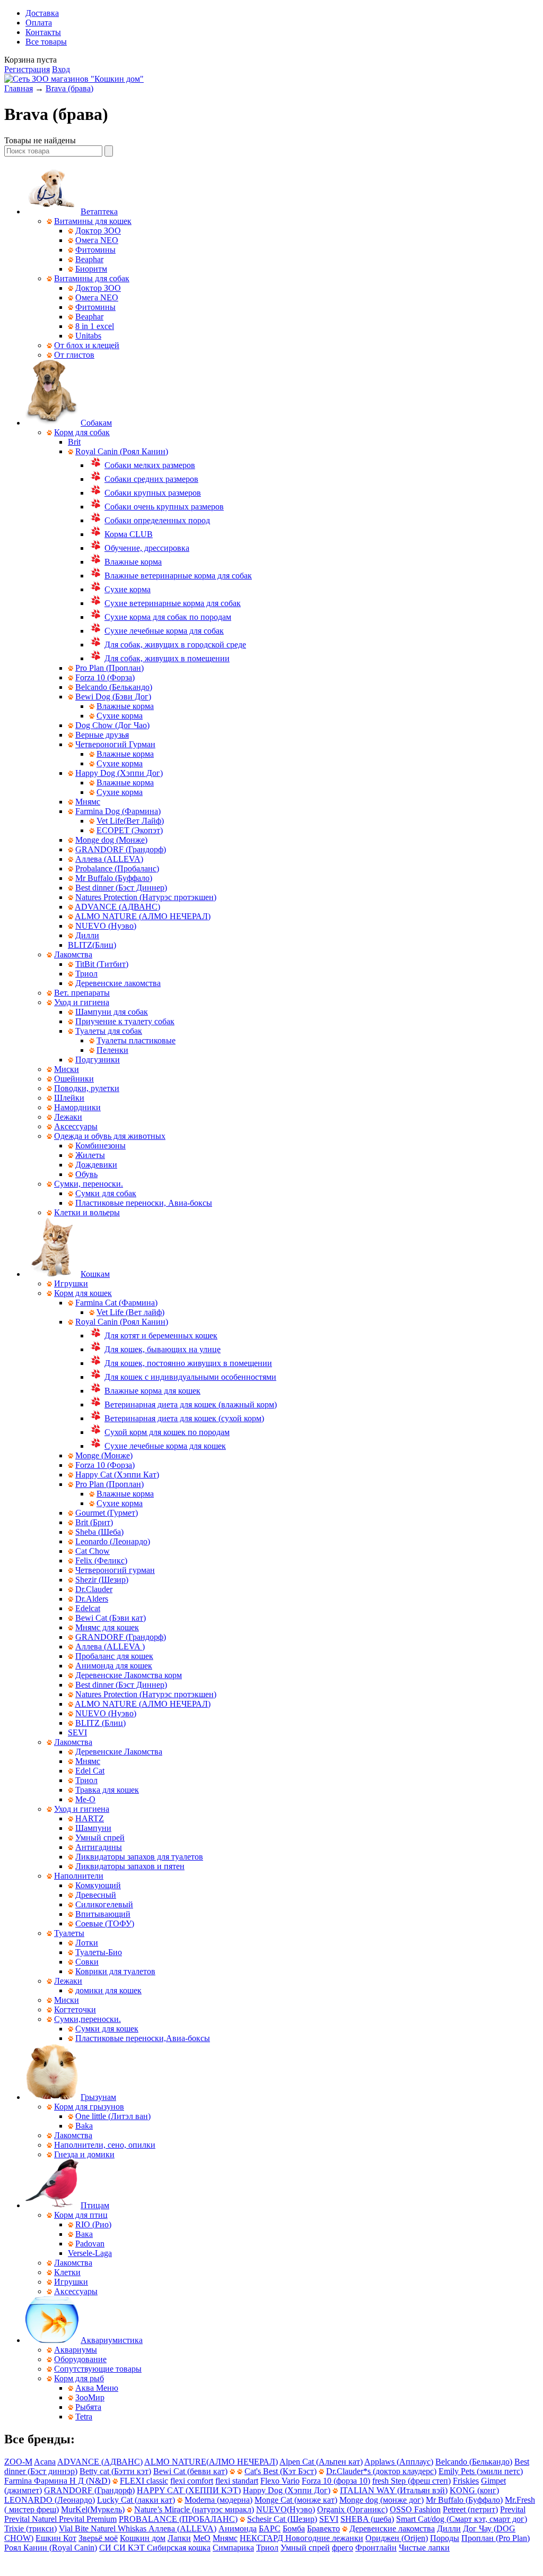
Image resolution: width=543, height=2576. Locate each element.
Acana (45, 2462)
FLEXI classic (144, 2481)
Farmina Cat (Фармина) (116, 1303)
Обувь (86, 1174)
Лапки (179, 2538)
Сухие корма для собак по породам (168, 617)
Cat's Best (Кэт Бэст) (281, 2471)
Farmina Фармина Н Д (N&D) (57, 2481)
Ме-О (85, 1799)
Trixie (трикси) (30, 2529)
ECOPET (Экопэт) (130, 830)
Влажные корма (133, 562)
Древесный (96, 1895)
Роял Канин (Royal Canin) (51, 2548)
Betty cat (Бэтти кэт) (115, 2471)
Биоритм (91, 269)
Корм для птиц (81, 2215)
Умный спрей (100, 1838)
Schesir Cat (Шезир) (282, 2519)
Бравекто (323, 2529)
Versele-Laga (90, 2253)
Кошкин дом (143, 2538)
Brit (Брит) (94, 1522)
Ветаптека (99, 211)
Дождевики (96, 1165)
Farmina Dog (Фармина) (118, 811)
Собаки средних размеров (151, 479)
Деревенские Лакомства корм (129, 1675)
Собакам (96, 423)
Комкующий (98, 1885)
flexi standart (237, 2481)
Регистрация (27, 69)
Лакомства (73, 954)
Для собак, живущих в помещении (167, 658)
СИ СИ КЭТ (123, 2548)
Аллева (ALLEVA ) (110, 1646)
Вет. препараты (82, 993)
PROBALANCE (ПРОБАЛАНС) (178, 2519)
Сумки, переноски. (89, 1184)
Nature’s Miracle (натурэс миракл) (194, 2509)
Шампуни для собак (112, 1012)
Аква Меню (97, 2388)
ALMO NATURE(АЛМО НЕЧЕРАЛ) (211, 2462)
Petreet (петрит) (470, 2509)
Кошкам (95, 1274)
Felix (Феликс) (101, 1561)
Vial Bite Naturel (88, 2529)
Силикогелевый (104, 1904)
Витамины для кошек (93, 221)
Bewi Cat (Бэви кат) (111, 1618)
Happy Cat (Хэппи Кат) (117, 1475)
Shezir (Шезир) (102, 1580)
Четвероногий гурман (115, 1570)
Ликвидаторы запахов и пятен (130, 1866)
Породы (445, 2538)
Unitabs (88, 336)
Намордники (77, 1107)
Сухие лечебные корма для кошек (165, 1446)
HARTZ (90, 1818)
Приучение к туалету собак (125, 1021)
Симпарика (233, 2548)
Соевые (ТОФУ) (105, 1924)
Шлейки (69, 1098)
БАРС (270, 2529)
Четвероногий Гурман (115, 744)
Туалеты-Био (99, 1952)
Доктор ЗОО (98, 231)
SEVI (77, 1732)
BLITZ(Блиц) (92, 945)
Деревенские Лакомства (119, 1752)
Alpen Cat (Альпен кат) (321, 2462)
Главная (19, 88)
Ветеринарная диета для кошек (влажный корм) (191, 1404)
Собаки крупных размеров (153, 493)
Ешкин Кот (56, 2538)
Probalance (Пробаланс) (117, 868)
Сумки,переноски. (87, 2019)
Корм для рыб (79, 2378)
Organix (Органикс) (352, 2509)
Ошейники (74, 1079)
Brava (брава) (69, 88)
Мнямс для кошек (107, 1627)
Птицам (95, 2205)
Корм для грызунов (89, 2107)
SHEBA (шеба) (367, 2519)
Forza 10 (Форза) (105, 677)
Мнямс (88, 802)
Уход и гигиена (82, 1002)
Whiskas (133, 2529)
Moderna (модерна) (218, 2500)
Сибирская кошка (179, 2548)
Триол (86, 974)
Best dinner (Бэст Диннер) (121, 888)
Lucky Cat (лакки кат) (136, 2500)
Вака (84, 2234)
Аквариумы (76, 2350)
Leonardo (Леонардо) (113, 1541)
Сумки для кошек (107, 2029)
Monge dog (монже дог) (382, 2500)
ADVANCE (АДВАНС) (117, 907)
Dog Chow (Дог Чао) (112, 725)
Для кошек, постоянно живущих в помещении (188, 1363)
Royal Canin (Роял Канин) (122, 451)
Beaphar (89, 259)
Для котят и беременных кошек (161, 1335)
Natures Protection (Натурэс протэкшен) (146, 897)
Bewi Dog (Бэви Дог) (113, 697)
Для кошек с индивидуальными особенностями (190, 1377)
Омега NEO (97, 240)
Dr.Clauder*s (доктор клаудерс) (381, 2471)
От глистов (74, 355)
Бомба (294, 2529)
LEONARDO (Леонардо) (50, 2500)
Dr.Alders (92, 1599)
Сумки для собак (106, 1193)
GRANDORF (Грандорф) (121, 849)
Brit (74, 442)
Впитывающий (103, 1914)
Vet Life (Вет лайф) (130, 1312)
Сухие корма (128, 589)
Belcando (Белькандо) (114, 687)
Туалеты (69, 1933)
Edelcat (88, 1608)
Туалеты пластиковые (136, 1040)
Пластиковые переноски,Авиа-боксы (143, 2038)
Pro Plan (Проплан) (110, 668)
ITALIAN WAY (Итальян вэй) (394, 2490)
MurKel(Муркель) (93, 2509)
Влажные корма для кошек (152, 1391)
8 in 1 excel (95, 326)
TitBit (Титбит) (102, 964)
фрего (343, 2548)
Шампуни (93, 1828)
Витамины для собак (92, 278)
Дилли (87, 935)
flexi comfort (192, 2481)
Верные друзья (102, 735)
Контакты (43, 32)
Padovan (90, 2244)
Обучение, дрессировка (147, 548)
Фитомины (95, 250)
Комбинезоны (100, 1146)
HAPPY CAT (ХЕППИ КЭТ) (189, 2490)
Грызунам (98, 2097)
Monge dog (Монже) (111, 840)
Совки (87, 1962)
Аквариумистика (112, 2340)
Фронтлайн (376, 2548)
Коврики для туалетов (115, 1971)
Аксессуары (76, 1126)
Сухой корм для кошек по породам (167, 1432)
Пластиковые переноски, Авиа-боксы (144, 1203)
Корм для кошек (83, 1293)
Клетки (67, 2272)
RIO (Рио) (93, 2224)
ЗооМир (90, 2397)
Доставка (42, 13)
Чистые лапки (424, 2548)
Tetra (84, 2417)
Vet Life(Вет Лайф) (130, 821)
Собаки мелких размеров (150, 465)
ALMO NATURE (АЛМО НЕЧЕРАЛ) (143, 916)
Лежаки (68, 1117)
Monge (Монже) (104, 1455)
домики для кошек (108, 1990)
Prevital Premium (88, 2519)
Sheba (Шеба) (99, 1532)
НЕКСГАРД (262, 2538)
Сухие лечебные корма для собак (164, 631)
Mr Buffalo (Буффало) (114, 878)
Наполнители (79, 1876)
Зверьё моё (98, 2538)
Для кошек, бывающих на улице (163, 1349)
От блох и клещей (87, 345)
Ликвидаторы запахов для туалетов (139, 1857)
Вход (61, 69)
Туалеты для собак (109, 1031)
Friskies (466, 2481)
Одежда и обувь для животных (110, 1136)
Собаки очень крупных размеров (164, 507)
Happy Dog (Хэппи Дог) (119, 773)
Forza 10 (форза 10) (336, 2481)
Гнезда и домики (84, 2154)
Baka (84, 2126)
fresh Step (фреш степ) (411, 2481)
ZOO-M (18, 2462)
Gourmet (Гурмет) (107, 1513)
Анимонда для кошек (114, 1666)
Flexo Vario (280, 2481)
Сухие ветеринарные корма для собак (173, 603)
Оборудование (80, 2359)
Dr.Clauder (94, 1589)
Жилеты (90, 1155)
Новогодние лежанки (324, 2538)
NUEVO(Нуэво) (286, 2509)
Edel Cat (90, 1771)
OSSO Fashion (415, 2509)
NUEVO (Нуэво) (106, 926)
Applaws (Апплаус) (399, 2462)
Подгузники (98, 1060)
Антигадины (99, 1847)
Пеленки (112, 1050)
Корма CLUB (129, 534)
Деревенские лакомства (118, 983)
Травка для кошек (107, 1790)
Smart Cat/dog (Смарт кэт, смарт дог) (462, 2519)
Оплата (39, 23)
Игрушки (71, 1283)
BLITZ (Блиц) (100, 1723)
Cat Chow (93, 1551)
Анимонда (238, 2529)
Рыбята (88, 2407)
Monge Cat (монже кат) (296, 2500)
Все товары (46, 42)
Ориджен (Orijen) (397, 2538)
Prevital (513, 2509)
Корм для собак (82, 432)
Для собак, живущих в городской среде (175, 645)
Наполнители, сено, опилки (105, 2145)
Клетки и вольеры (87, 1212)
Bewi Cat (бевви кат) (190, 2471)
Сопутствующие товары (98, 2369)
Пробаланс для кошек (114, 1656)
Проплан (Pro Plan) (496, 2538)
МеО (202, 2538)
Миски (67, 1069)
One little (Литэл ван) (113, 2116)
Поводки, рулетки (87, 1088)
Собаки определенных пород (157, 520)
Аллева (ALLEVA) (109, 859)
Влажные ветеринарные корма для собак (178, 576)
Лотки (87, 1943)
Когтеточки (75, 2009)
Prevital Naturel (32, 2519)
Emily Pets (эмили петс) (481, 2471)
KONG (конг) (474, 2490)
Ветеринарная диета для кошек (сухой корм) (184, 1418)
